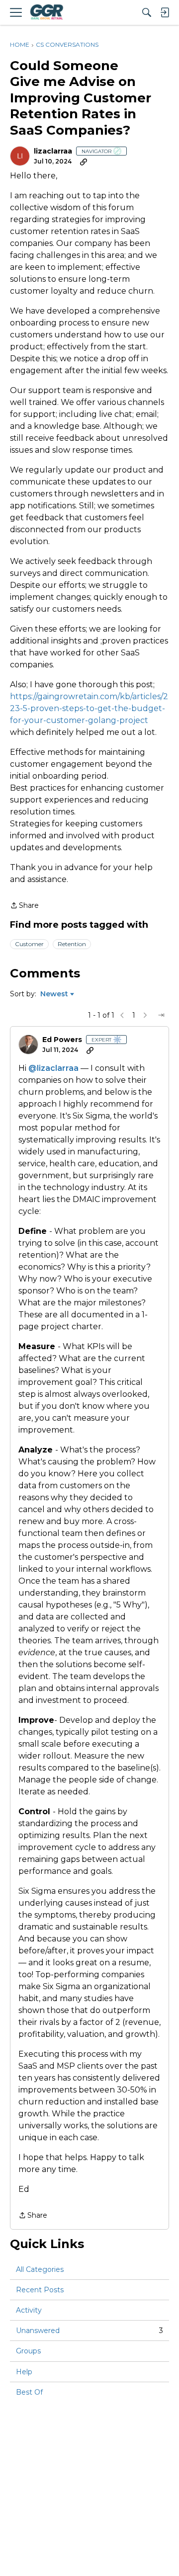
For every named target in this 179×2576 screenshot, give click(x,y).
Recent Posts (40, 2290)
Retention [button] (72, 944)
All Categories (40, 2269)
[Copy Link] (84, 161)
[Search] (147, 12)
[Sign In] (165, 12)
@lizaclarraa (53, 1068)
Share (24, 906)
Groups (28, 2351)
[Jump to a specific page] (161, 1015)
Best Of (29, 2392)
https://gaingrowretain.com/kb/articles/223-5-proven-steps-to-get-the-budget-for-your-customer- (89, 708)
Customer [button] (29, 944)
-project (132, 720)
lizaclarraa (53, 151)
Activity (29, 2310)
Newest (54, 994)
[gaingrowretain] (46, 12)
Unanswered (89, 2331)
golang (102, 720)
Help (24, 2372)
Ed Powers (62, 1040)
